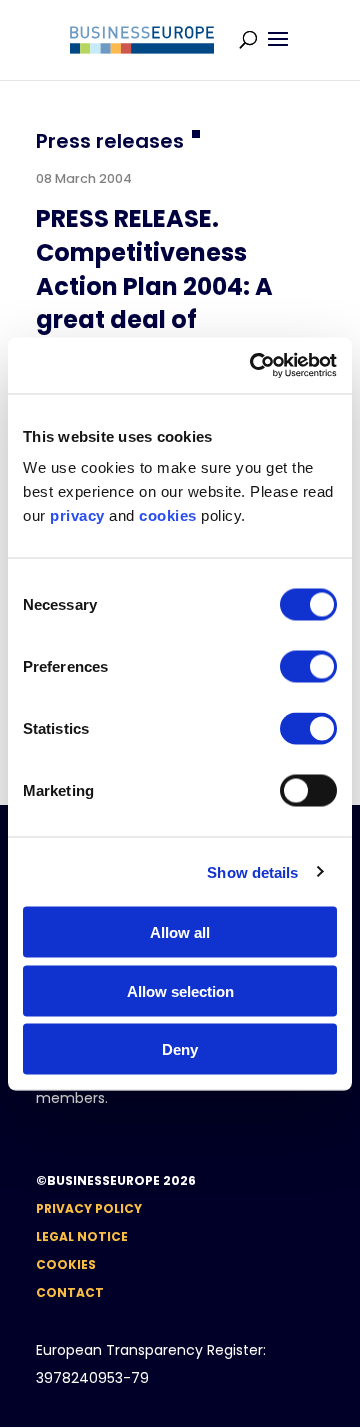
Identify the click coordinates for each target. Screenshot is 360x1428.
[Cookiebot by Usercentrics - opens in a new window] (254, 366)
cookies (168, 515)
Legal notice (82, 1236)
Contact (70, 1292)
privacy (77, 515)
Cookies (66, 1264)
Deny (180, 1049)
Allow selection (180, 990)
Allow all (180, 932)
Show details (252, 871)
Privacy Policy (89, 1208)
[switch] (308, 667)
